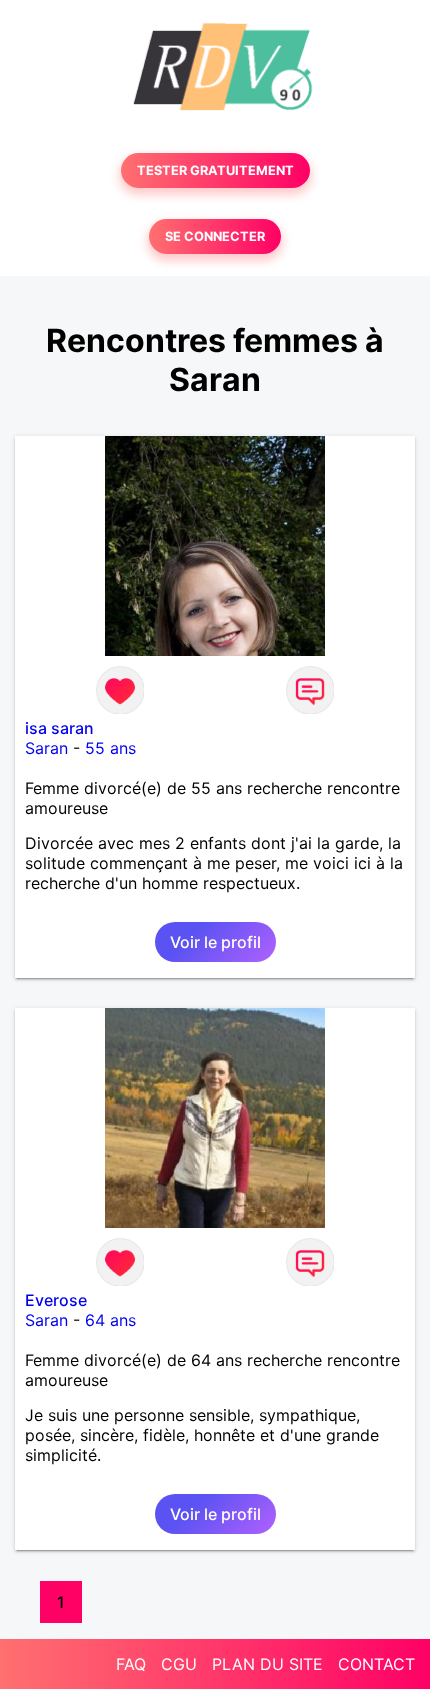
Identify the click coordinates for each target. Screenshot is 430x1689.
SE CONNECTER (215, 236)
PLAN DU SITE (267, 1664)
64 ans (110, 1320)
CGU (179, 1664)
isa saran (59, 728)
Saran (46, 748)
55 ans (110, 748)
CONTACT (376, 1664)
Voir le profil (215, 942)
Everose (56, 1300)
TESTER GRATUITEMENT (215, 170)
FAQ (131, 1664)
